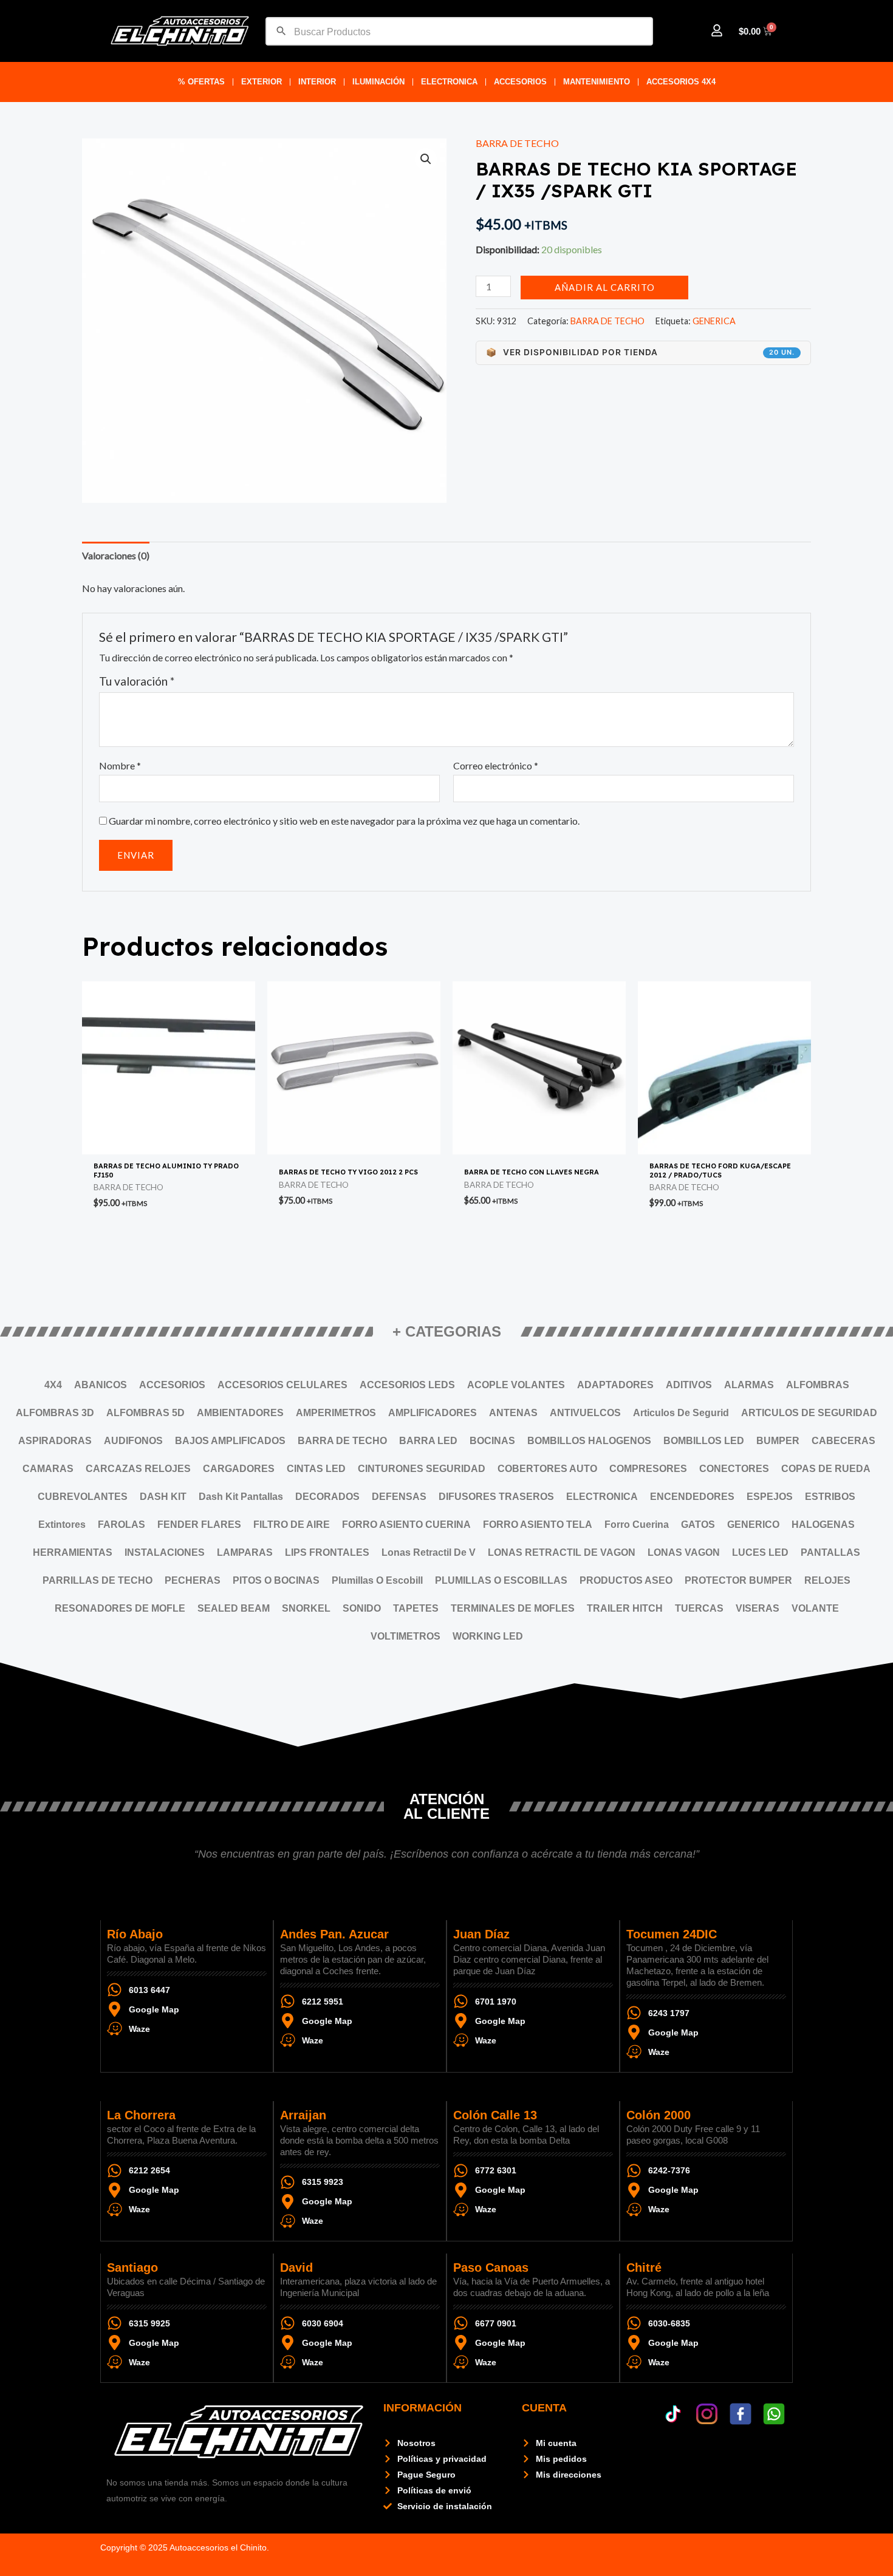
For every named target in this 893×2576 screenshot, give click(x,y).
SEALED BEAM (234, 1608)
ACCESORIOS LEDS (407, 1385)
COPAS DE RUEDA (826, 1469)
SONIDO (362, 1608)
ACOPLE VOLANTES (516, 1385)
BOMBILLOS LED (704, 1441)
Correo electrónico (496, 765)
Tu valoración (137, 681)
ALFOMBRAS (818, 1385)
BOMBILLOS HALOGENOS (589, 1441)
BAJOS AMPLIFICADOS (230, 1441)
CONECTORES (734, 1469)
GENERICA (714, 321)
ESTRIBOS (830, 1497)
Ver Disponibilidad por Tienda (640, 352)
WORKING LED (488, 1636)
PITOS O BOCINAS (276, 1580)
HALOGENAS (823, 1525)
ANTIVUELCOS (585, 1413)
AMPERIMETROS (336, 1413)
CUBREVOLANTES (83, 1497)
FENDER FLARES (199, 1525)
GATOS (698, 1525)
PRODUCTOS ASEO (626, 1580)
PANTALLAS (830, 1552)
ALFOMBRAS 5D (145, 1413)
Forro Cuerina (637, 1525)
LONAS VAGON (684, 1552)
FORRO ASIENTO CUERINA (406, 1525)
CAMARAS (48, 1469)
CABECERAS (843, 1441)
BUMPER (778, 1441)
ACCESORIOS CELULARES (282, 1385)
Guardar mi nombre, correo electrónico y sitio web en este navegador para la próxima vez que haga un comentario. (344, 821)
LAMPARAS (245, 1552)
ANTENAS (513, 1413)
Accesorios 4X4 (681, 82)
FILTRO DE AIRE (292, 1525)
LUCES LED (760, 1552)
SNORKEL (306, 1608)
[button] (426, 159)
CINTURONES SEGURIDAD (422, 1469)
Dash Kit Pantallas (241, 1497)
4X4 (53, 1385)
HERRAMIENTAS (73, 1552)
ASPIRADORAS (55, 1441)
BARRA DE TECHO (517, 143)
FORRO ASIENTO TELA (538, 1525)
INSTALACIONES (165, 1552)
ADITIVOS (689, 1385)
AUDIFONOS (133, 1441)
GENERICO (753, 1525)
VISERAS (758, 1608)
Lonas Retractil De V (429, 1552)
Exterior (262, 82)
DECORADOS (327, 1497)
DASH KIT (163, 1497)
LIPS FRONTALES (327, 1552)
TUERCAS (699, 1608)
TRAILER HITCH (625, 1608)
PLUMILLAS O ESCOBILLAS (501, 1580)
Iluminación (378, 82)
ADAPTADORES (615, 1385)
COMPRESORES (648, 1469)
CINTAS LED (316, 1469)
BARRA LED (428, 1441)
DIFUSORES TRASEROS (496, 1497)
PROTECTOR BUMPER (738, 1580)
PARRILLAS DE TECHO (98, 1580)
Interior (317, 82)
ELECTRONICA (449, 82)
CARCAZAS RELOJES (138, 1469)
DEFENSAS (399, 1497)
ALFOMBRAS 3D (55, 1413)
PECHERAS (193, 1580)
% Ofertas (201, 82)
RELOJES (827, 1580)
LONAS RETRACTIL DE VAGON (562, 1552)
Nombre (120, 765)
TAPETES (416, 1608)
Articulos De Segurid (681, 1413)
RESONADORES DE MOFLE (120, 1608)
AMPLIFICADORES (433, 1413)
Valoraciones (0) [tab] (116, 555)
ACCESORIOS (520, 82)
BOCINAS (492, 1441)
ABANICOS (101, 1385)
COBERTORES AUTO (547, 1469)
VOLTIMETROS (405, 1636)
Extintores (62, 1525)
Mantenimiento (597, 82)
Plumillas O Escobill (377, 1580)
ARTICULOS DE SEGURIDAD (809, 1413)
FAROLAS (121, 1525)
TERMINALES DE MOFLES (513, 1608)
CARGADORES (239, 1469)
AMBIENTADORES (240, 1413)
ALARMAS (749, 1385)
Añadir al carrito (605, 287)
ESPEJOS (770, 1497)
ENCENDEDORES (692, 1497)
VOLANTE (815, 1608)
